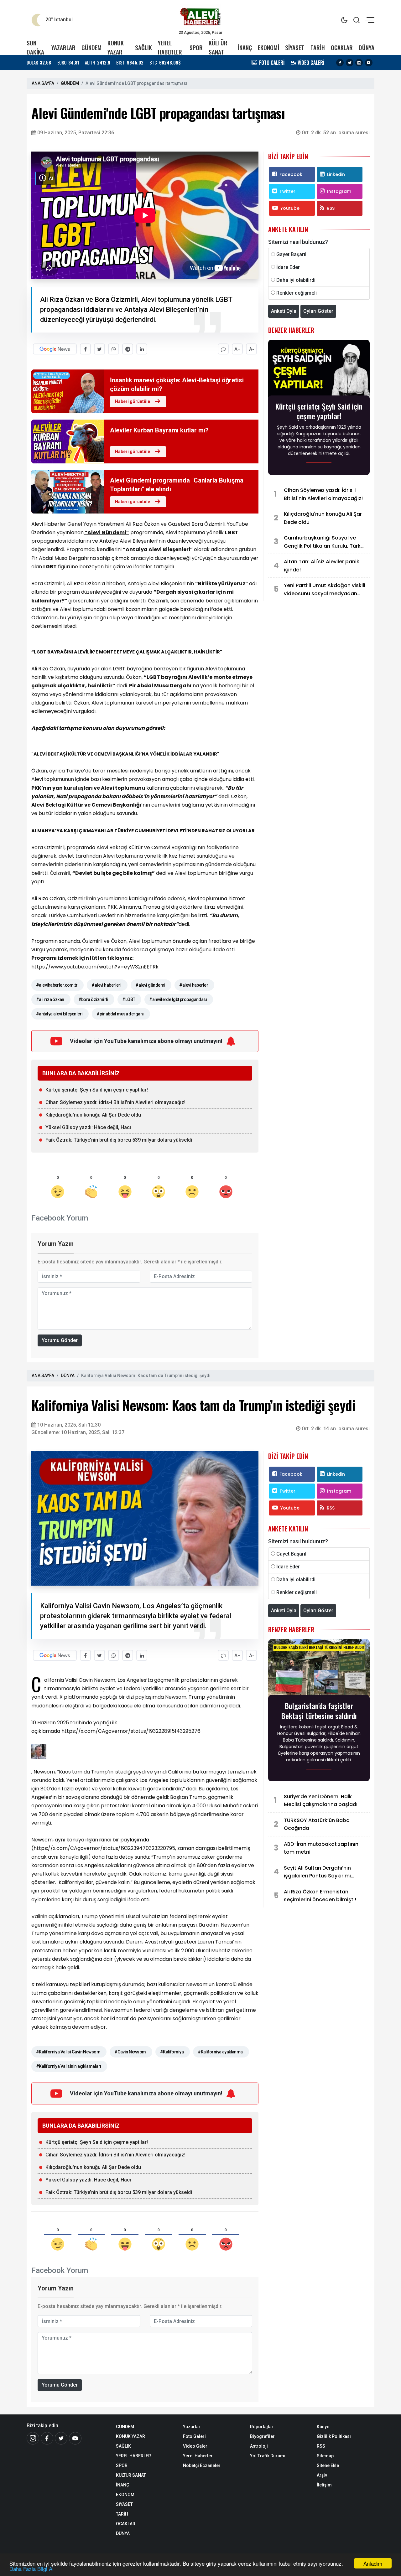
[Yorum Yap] (223, 349)
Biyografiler (262, 2436)
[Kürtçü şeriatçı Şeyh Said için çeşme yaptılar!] (319, 369)
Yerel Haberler (198, 2456)
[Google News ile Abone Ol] (55, 349)
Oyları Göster (318, 311)
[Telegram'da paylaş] (128, 349)
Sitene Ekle (328, 2465)
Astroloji (259, 2446)
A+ (237, 349)
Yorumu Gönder (60, 1340)
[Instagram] (359, 63)
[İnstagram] (33, 2438)
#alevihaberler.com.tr (57, 985)
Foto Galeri (194, 2436)
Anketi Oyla (284, 311)
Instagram (339, 191)
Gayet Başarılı (292, 254)
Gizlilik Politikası (334, 2436)
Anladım (373, 2563)
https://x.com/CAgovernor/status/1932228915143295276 (130, 1731)
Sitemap (325, 2456)
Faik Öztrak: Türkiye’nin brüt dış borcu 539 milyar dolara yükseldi (119, 1140)
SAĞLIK (143, 47)
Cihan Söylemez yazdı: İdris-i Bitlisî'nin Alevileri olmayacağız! (115, 1102)
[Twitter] (350, 63)
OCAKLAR (342, 47)
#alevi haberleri (106, 985)
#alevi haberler (194, 985)
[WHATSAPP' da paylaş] (114, 349)
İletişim (324, 2485)
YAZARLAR (63, 47)
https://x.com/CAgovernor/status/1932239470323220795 (104, 1848)
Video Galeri (196, 2446)
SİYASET (295, 47)
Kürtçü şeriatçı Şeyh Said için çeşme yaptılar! (97, 1090)
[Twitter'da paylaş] (99, 349)
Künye (323, 2427)
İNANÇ (245, 47)
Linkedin (336, 174)
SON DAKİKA (35, 47)
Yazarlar (192, 2427)
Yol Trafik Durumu (268, 2456)
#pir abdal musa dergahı (120, 1014)
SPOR (196, 47)
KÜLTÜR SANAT (218, 47)
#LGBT (129, 999)
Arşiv (322, 2475)
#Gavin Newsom (130, 2052)
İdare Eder (288, 267)
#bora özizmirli (93, 999)
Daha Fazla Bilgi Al (31, 2569)
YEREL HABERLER (170, 47)
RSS (331, 208)
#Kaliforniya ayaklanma (220, 2052)
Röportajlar (262, 2427)
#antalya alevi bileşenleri (59, 1014)
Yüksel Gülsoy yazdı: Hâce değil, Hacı (88, 1127)
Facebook (291, 174)
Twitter (287, 191)
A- (252, 349)
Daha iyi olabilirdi (296, 280)
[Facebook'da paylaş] (85, 349)
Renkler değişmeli (297, 293)
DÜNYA (367, 47)
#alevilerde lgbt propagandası (178, 999)
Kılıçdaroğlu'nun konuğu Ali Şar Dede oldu (93, 1115)
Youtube (290, 208)
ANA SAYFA (43, 83)
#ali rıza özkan (50, 999)
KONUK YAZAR (116, 47)
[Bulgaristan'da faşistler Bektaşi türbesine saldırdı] (319, 1669)
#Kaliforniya (172, 2052)
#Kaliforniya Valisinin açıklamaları (68, 2066)
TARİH (318, 47)
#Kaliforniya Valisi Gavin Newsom (68, 2052)
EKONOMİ (268, 47)
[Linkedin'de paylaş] (142, 349)
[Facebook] (340, 63)
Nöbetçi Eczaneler (202, 2465)
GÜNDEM (91, 47)
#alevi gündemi (150, 985)
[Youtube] (369, 63)
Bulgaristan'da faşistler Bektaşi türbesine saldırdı (319, 1711)
